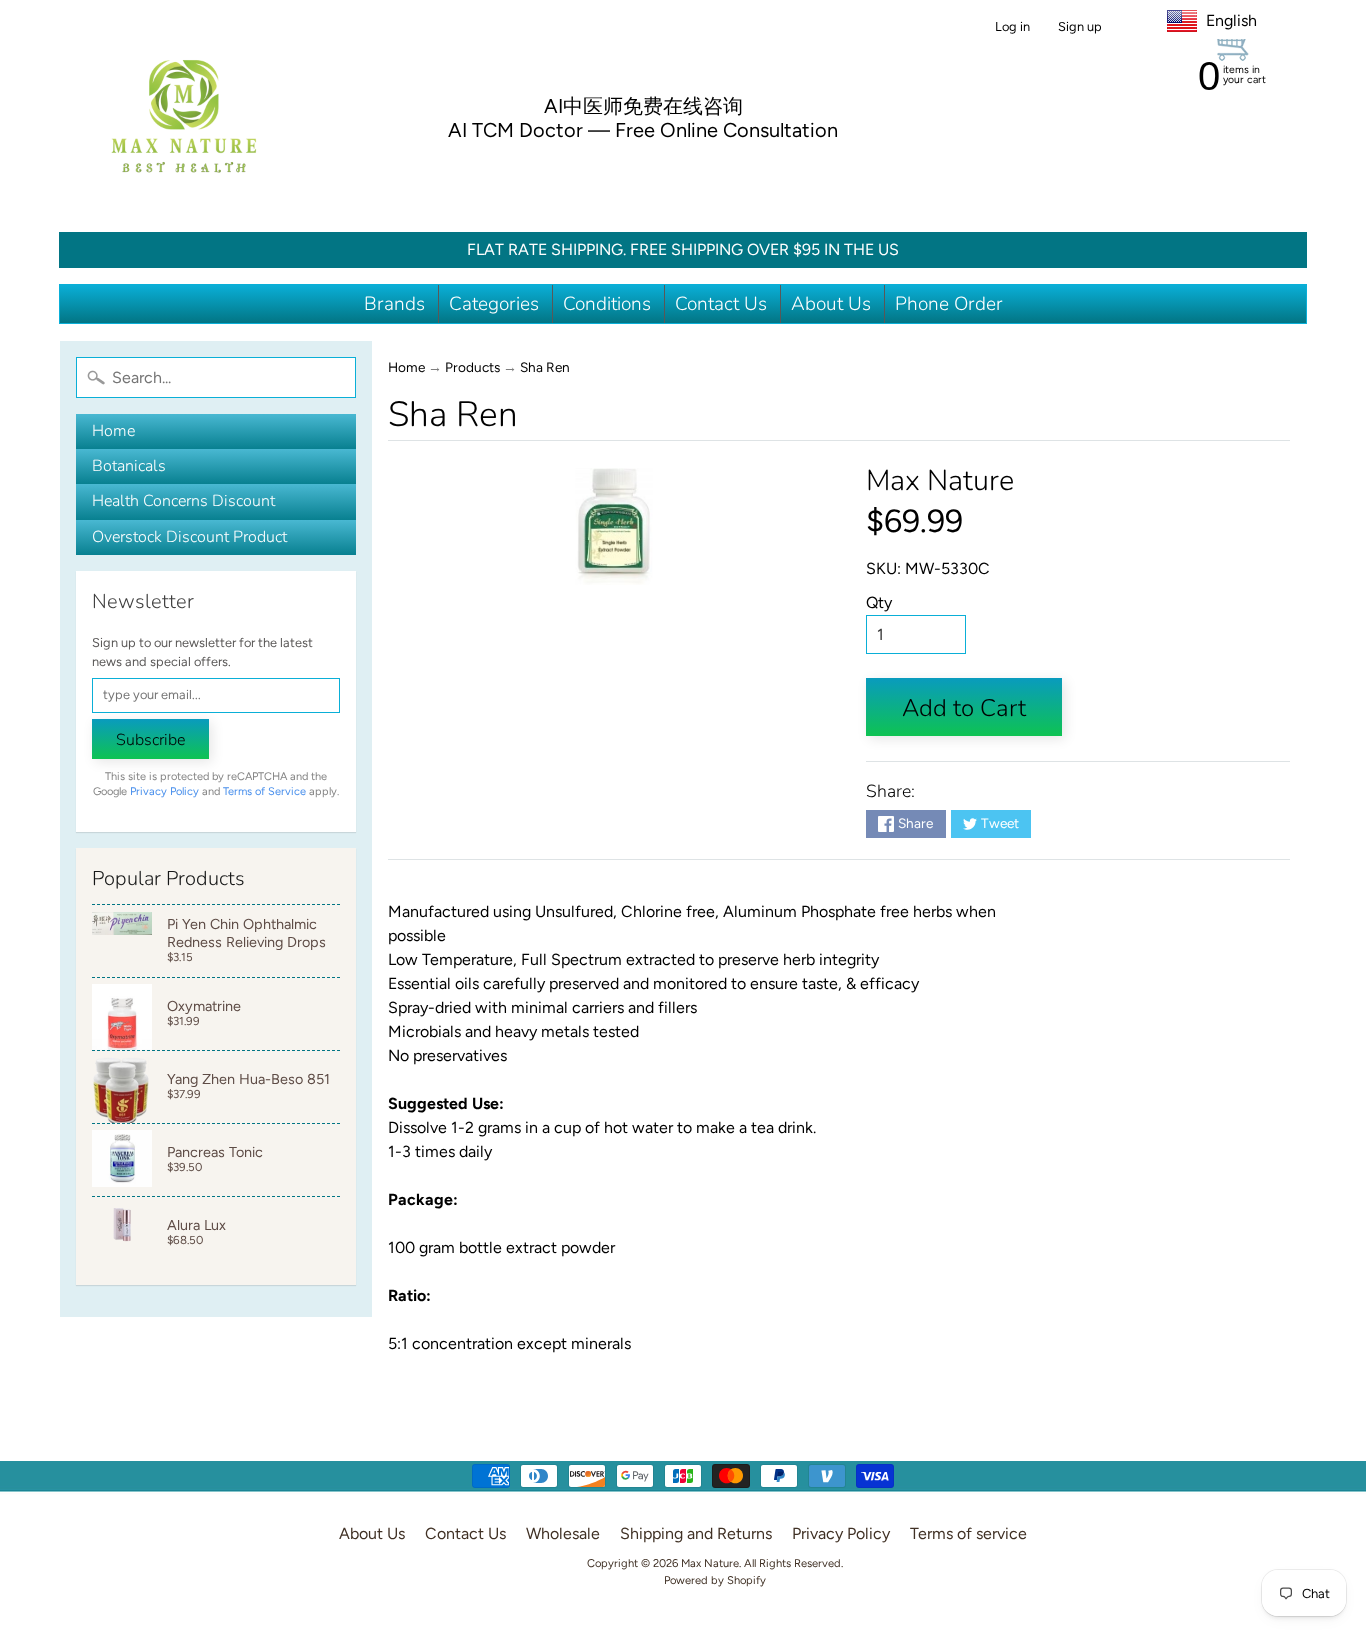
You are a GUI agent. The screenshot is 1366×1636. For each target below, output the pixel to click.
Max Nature (940, 480)
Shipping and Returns (696, 1533)
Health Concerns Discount (183, 501)
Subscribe (150, 740)
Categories (494, 304)
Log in (1012, 27)
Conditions (607, 304)
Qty (879, 602)
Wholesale (563, 1533)
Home (113, 431)
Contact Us (721, 304)
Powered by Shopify (715, 1580)
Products (472, 367)
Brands (394, 304)
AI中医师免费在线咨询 (643, 106)
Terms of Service (264, 791)
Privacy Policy (164, 791)
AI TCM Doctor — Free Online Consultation (643, 130)
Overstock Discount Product (189, 537)
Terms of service (968, 1533)
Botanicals (129, 466)
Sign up (1080, 27)
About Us (831, 304)
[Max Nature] (184, 116)
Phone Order (949, 304)
